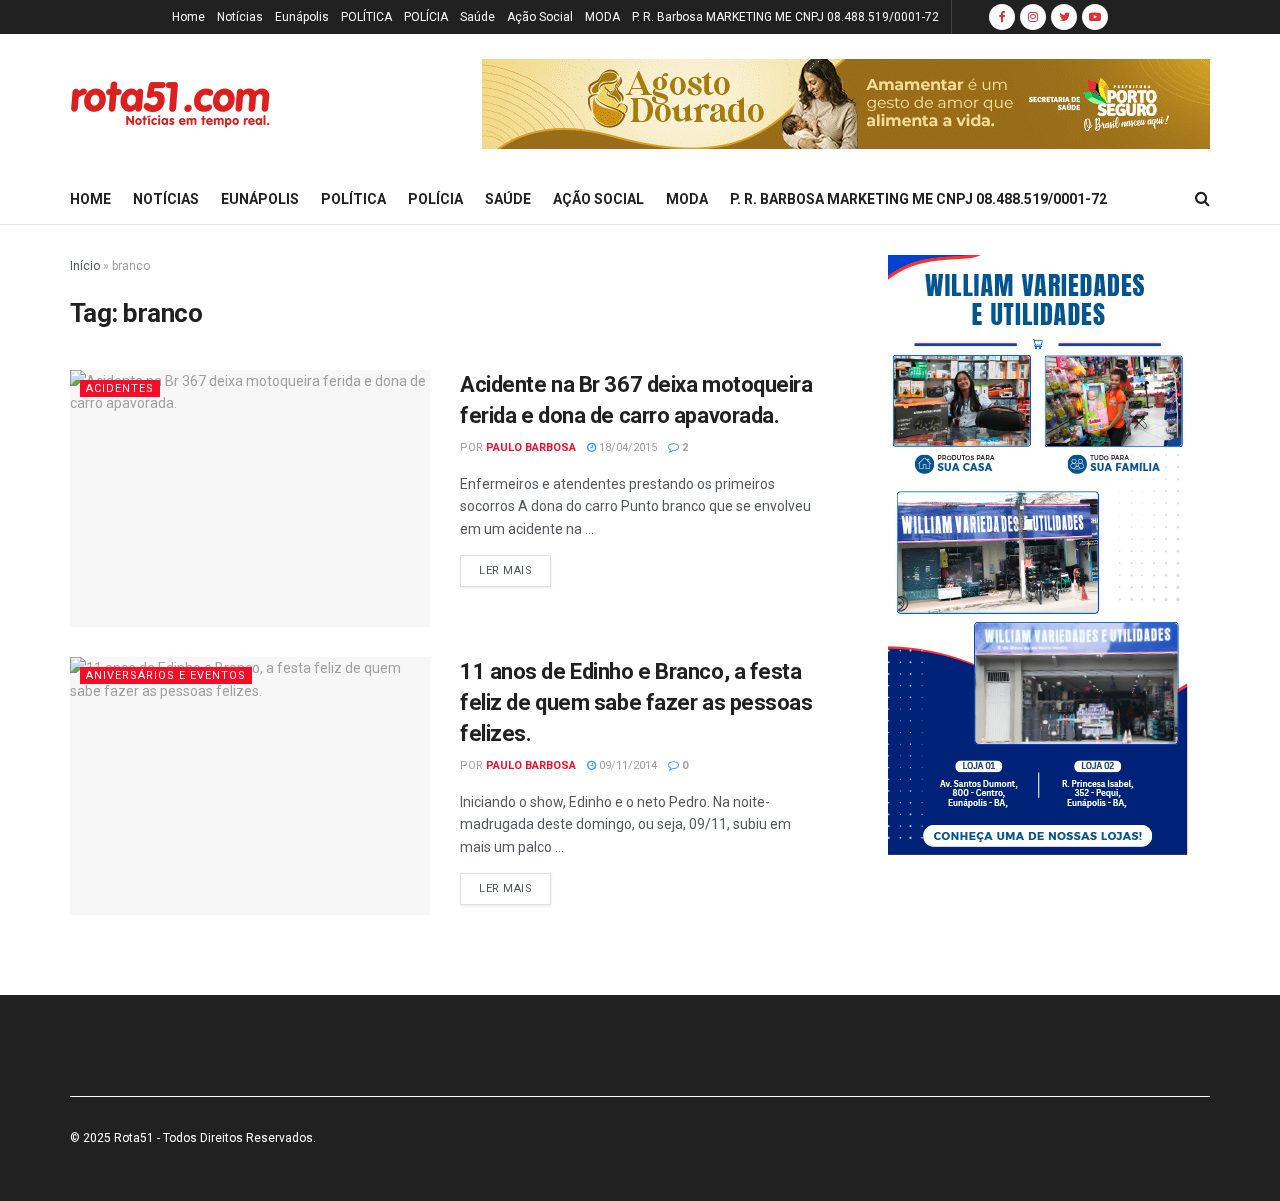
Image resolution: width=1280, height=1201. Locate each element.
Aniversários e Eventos (166, 675)
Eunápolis (302, 17)
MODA (602, 17)
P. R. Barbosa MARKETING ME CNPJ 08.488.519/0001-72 (785, 17)
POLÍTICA (366, 17)
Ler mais (505, 570)
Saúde (477, 17)
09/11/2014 (626, 765)
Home (188, 17)
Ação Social (540, 17)
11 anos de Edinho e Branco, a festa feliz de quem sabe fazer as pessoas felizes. (636, 702)
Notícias (240, 17)
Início (85, 266)
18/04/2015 (626, 447)
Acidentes (120, 388)
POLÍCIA (426, 17)
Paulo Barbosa (531, 447)
